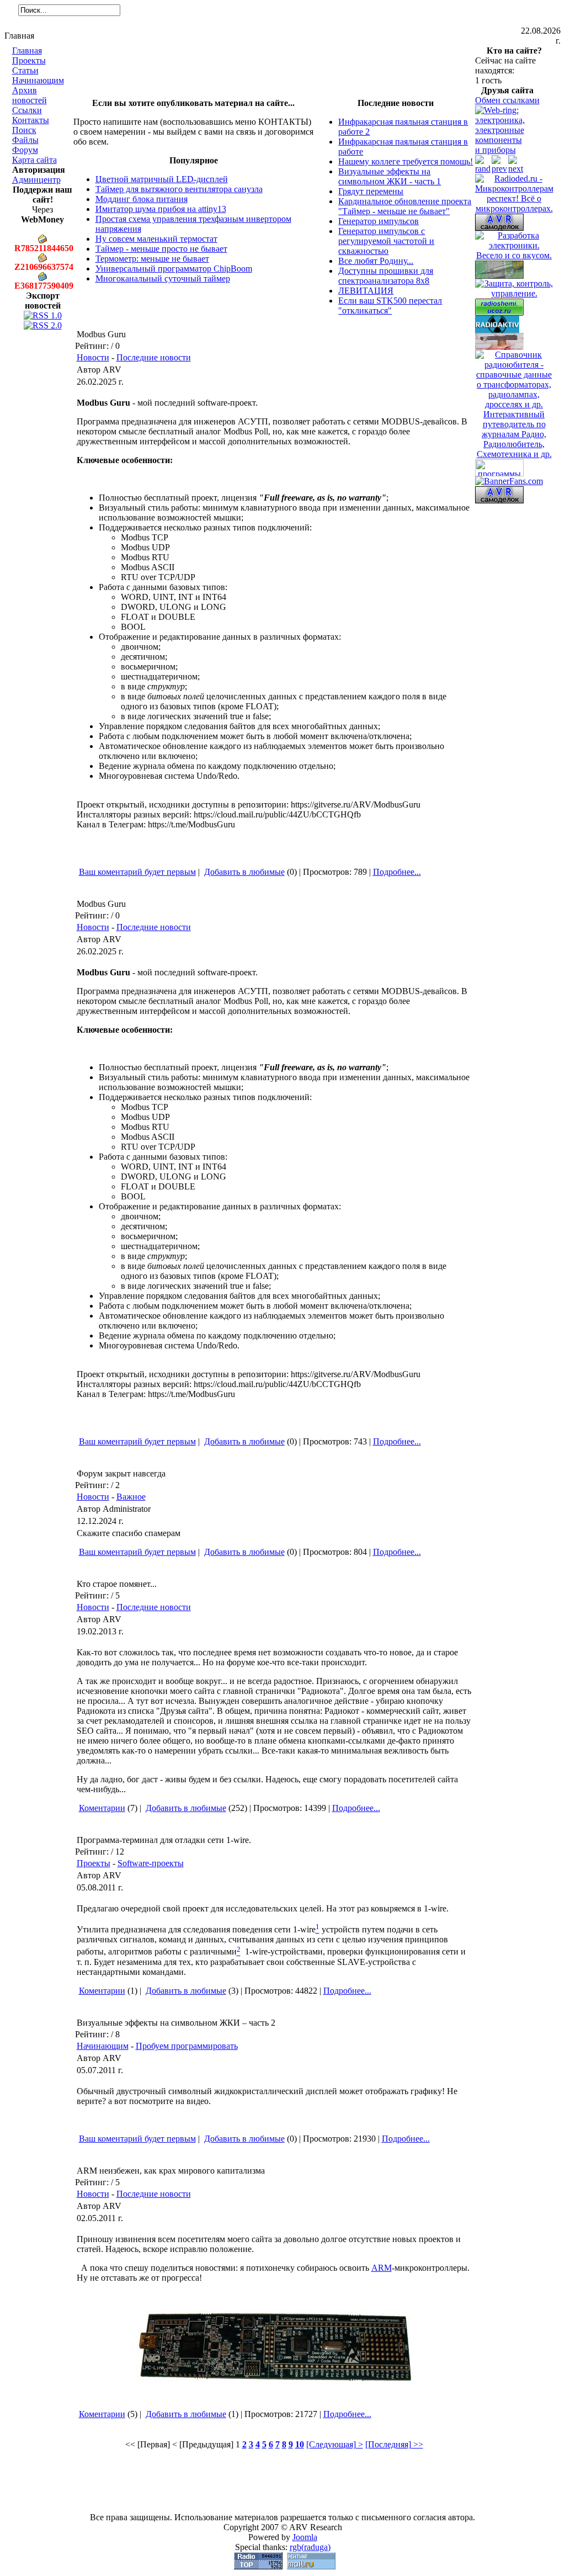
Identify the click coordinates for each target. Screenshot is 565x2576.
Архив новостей (30, 95)
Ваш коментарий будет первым (137, 872)
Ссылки (27, 110)
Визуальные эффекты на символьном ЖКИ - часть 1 (390, 176)
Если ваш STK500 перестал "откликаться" (390, 306)
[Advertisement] (274, 73)
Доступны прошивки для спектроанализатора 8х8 (386, 276)
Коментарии (102, 1808)
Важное (131, 1497)
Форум (25, 150)
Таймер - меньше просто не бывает (161, 249)
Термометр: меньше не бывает (152, 259)
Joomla (305, 2537)
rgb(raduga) (310, 2547)
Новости (93, 357)
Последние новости (154, 357)
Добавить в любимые (244, 872)
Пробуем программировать (187, 2046)
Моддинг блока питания (142, 199)
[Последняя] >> (394, 2444)
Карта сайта (34, 160)
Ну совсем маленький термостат (156, 239)
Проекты (29, 60)
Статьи (25, 70)
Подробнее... (397, 872)
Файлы (25, 140)
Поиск (24, 130)
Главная (27, 51)
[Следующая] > (335, 2444)
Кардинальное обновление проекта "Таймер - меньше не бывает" (405, 206)
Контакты (31, 120)
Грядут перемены (371, 191)
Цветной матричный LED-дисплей (162, 179)
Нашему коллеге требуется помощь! (406, 161)
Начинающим (38, 80)
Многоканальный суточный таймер (163, 278)
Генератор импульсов (379, 221)
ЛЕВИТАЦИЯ (366, 291)
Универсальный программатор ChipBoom (174, 269)
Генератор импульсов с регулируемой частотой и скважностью (386, 241)
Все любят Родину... (376, 261)
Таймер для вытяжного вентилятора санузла (179, 189)
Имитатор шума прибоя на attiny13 (161, 209)
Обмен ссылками (507, 100)
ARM (382, 2268)
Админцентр (36, 180)
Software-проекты (151, 1863)
